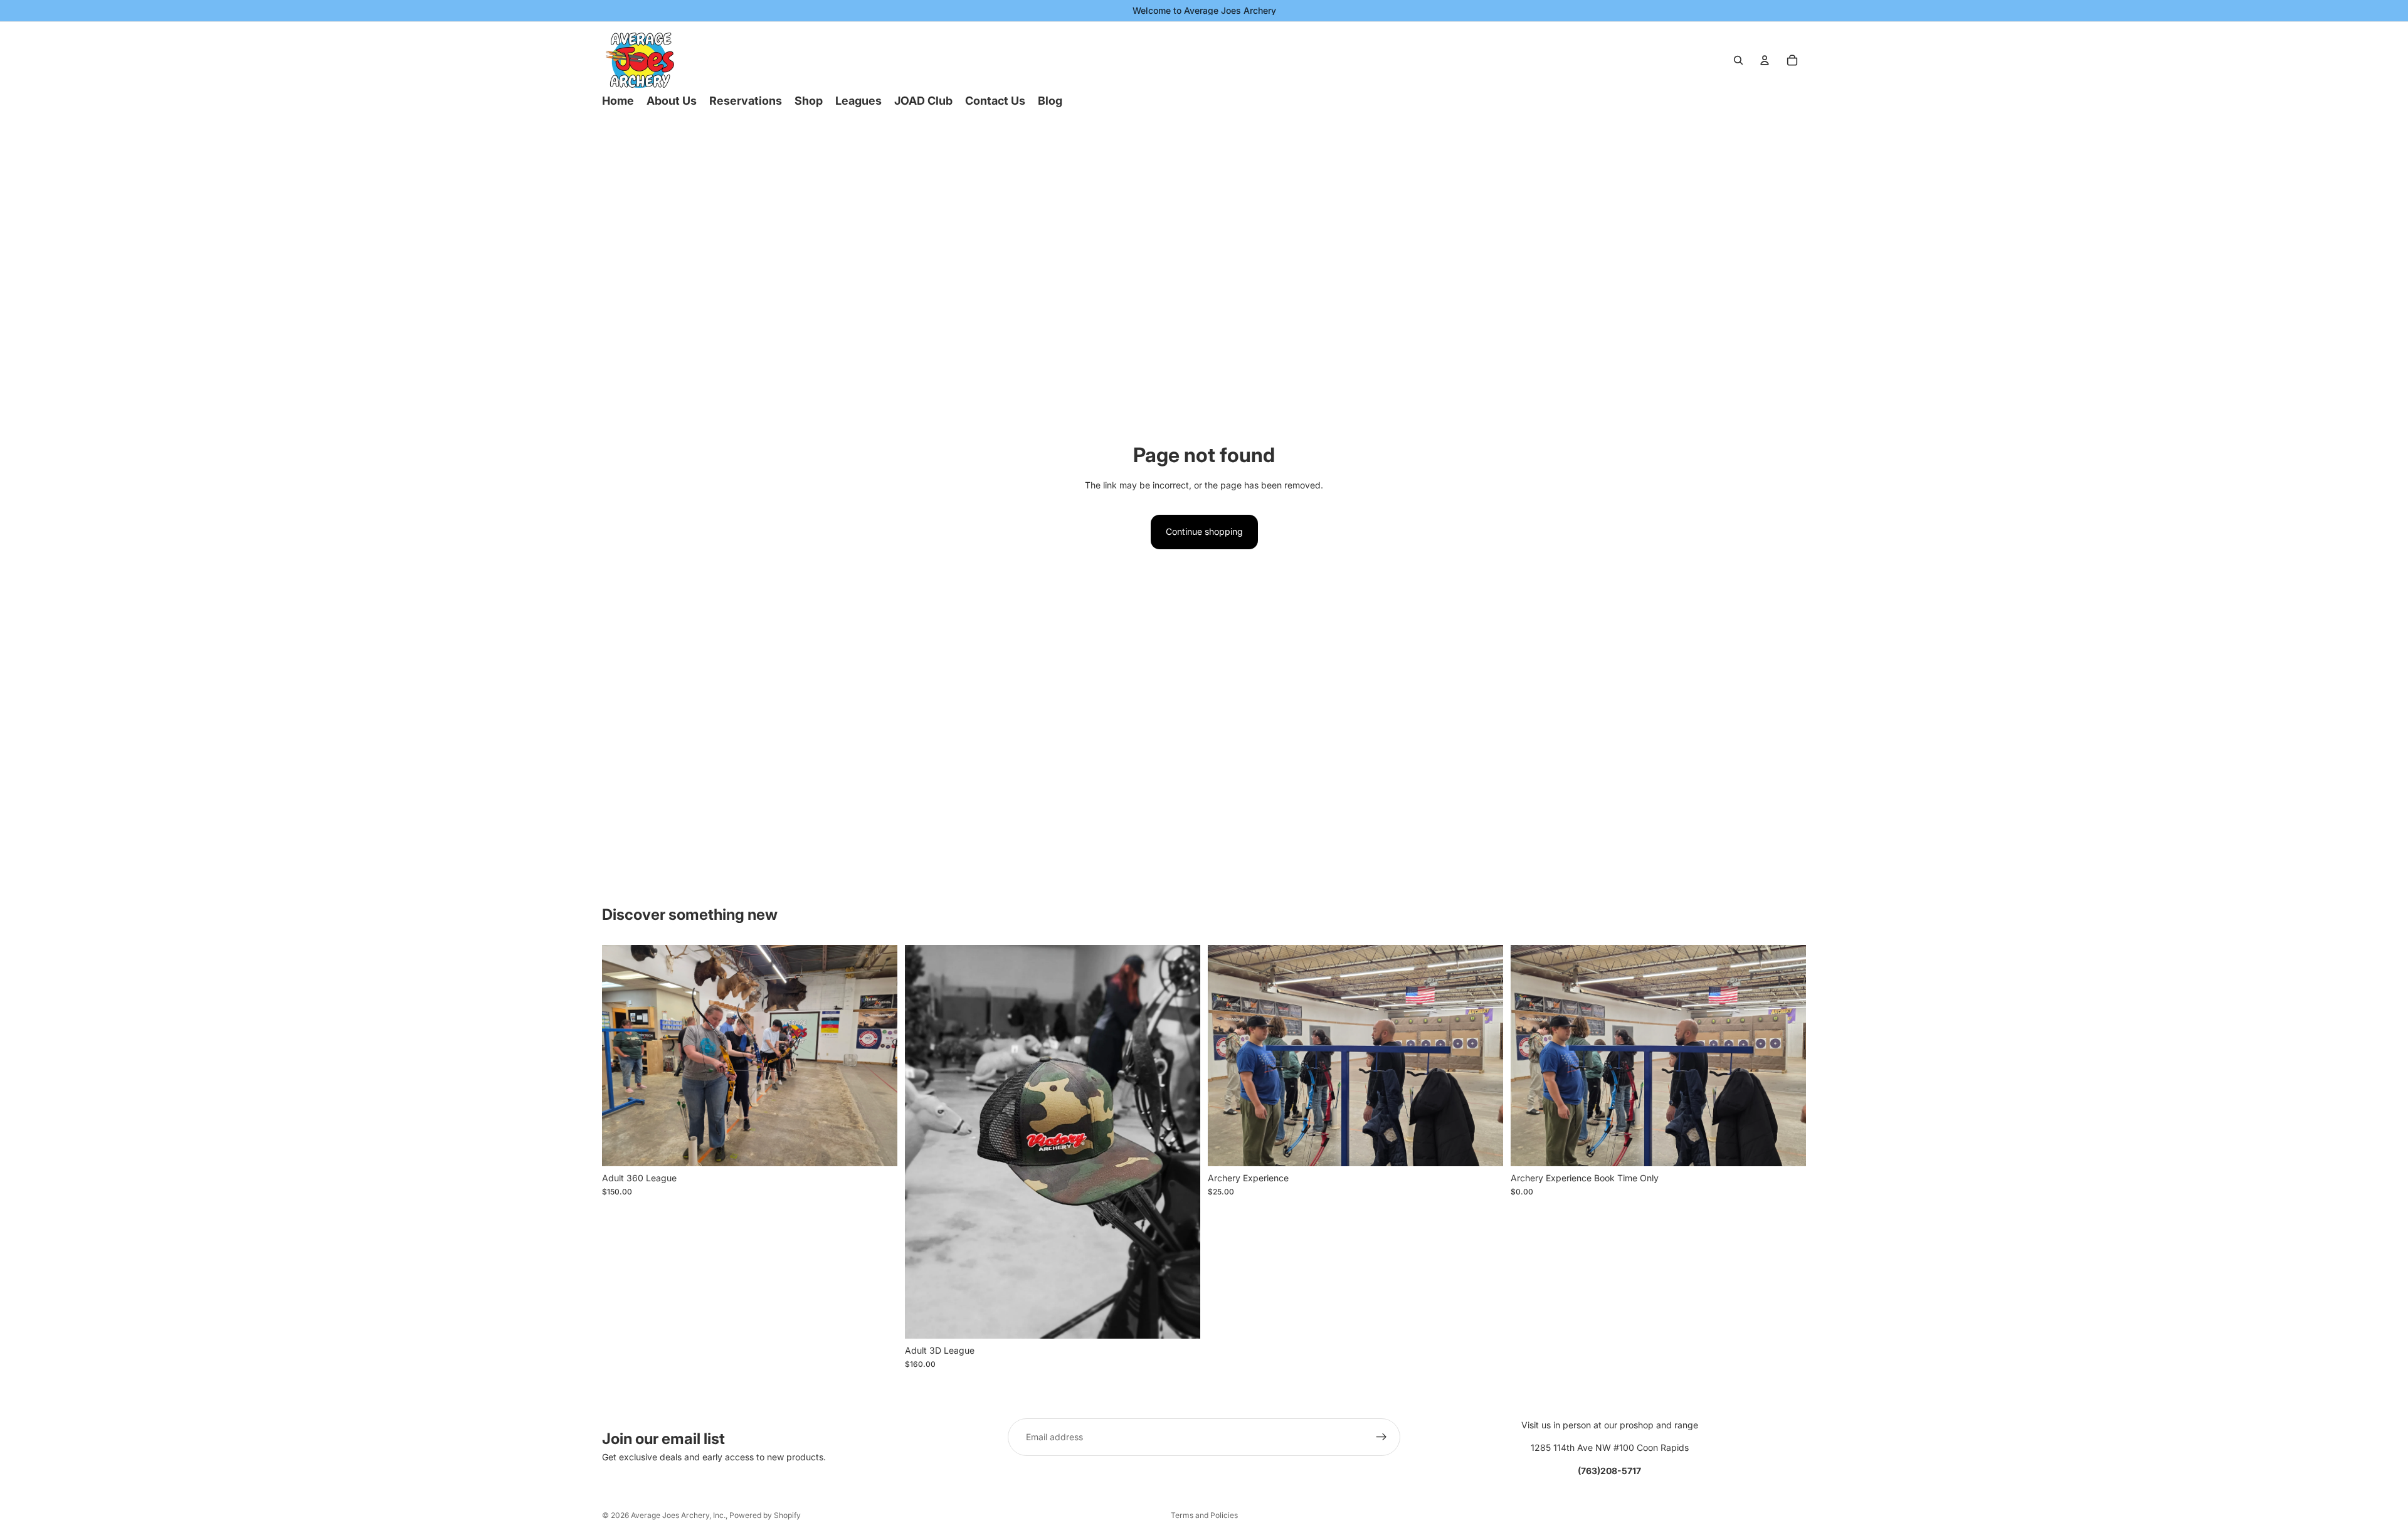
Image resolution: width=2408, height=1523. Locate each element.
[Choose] (1181, 1319)
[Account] (1765, 60)
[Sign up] (1381, 1437)
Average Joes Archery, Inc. (678, 1515)
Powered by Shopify (765, 1515)
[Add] (878, 1147)
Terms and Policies (1204, 1515)
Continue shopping (1204, 531)
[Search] (1738, 60)
